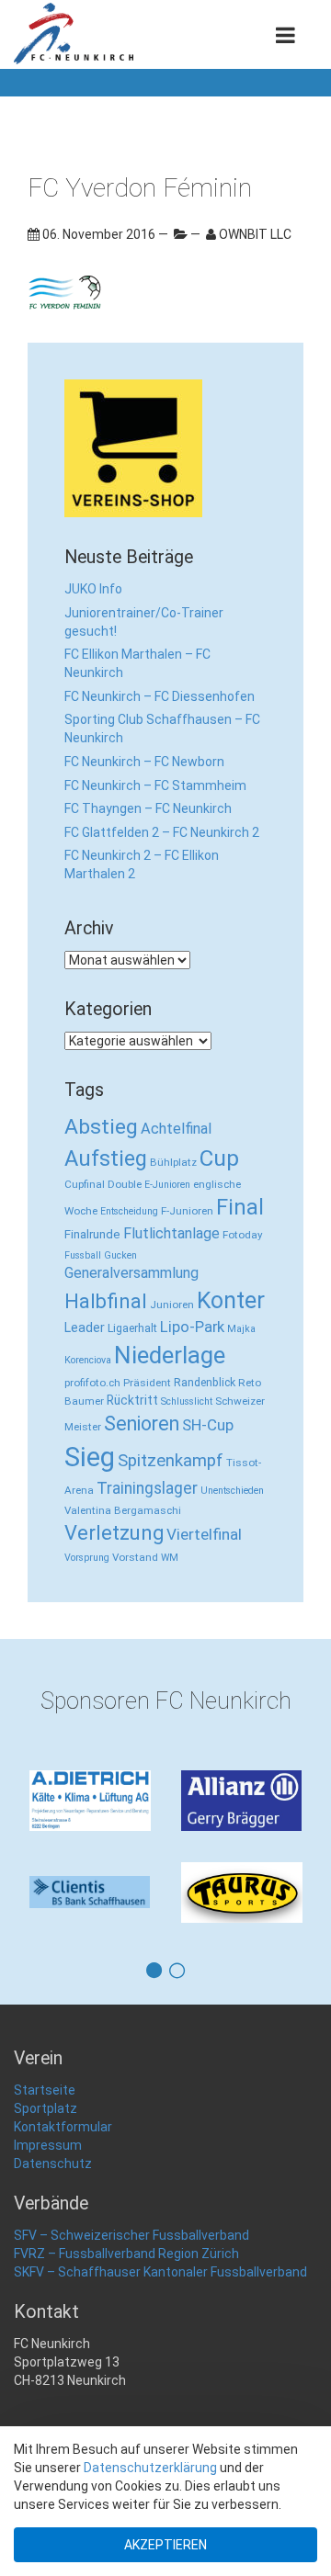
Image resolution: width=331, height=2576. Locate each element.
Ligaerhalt (132, 1328)
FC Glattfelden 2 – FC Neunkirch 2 (162, 832)
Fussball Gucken (101, 1255)
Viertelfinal (204, 1534)
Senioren (142, 1424)
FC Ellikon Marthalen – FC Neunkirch (137, 663)
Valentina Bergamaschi (123, 1510)
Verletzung (114, 1533)
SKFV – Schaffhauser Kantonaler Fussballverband (160, 2272)
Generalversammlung (131, 1273)
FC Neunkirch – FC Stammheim (155, 785)
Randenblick (205, 1382)
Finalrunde (92, 1234)
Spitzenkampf (171, 1461)
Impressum (48, 2145)
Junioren (172, 1305)
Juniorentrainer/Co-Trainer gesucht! (144, 622)
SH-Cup (208, 1425)
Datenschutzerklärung (150, 2468)
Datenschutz (53, 2164)
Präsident (147, 1383)
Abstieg (101, 1127)
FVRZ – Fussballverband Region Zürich (126, 2254)
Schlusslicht (187, 1401)
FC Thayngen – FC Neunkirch (148, 808)
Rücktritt (132, 1400)
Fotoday (243, 1235)
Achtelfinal (176, 1129)
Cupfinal (85, 1184)
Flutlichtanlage (171, 1233)
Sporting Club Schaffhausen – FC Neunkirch (162, 729)
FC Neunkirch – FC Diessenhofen (160, 696)
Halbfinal (106, 1301)
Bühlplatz (173, 1162)
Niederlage (170, 1355)
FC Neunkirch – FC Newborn (144, 762)
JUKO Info (93, 589)
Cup (219, 1158)
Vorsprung (87, 1558)
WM (170, 1558)
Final (240, 1207)
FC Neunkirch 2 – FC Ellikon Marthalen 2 (142, 864)
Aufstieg (106, 1158)
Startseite (45, 2090)
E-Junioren (167, 1185)
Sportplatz (46, 2108)
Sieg (90, 1457)
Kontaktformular (63, 2127)
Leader (85, 1328)
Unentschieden (232, 1491)
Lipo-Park (192, 1327)
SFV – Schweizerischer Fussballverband (131, 2235)
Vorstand (135, 1557)
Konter (231, 1300)
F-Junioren (187, 1211)
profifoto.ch (92, 1383)
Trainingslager (147, 1488)
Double (125, 1184)
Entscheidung (129, 1211)
